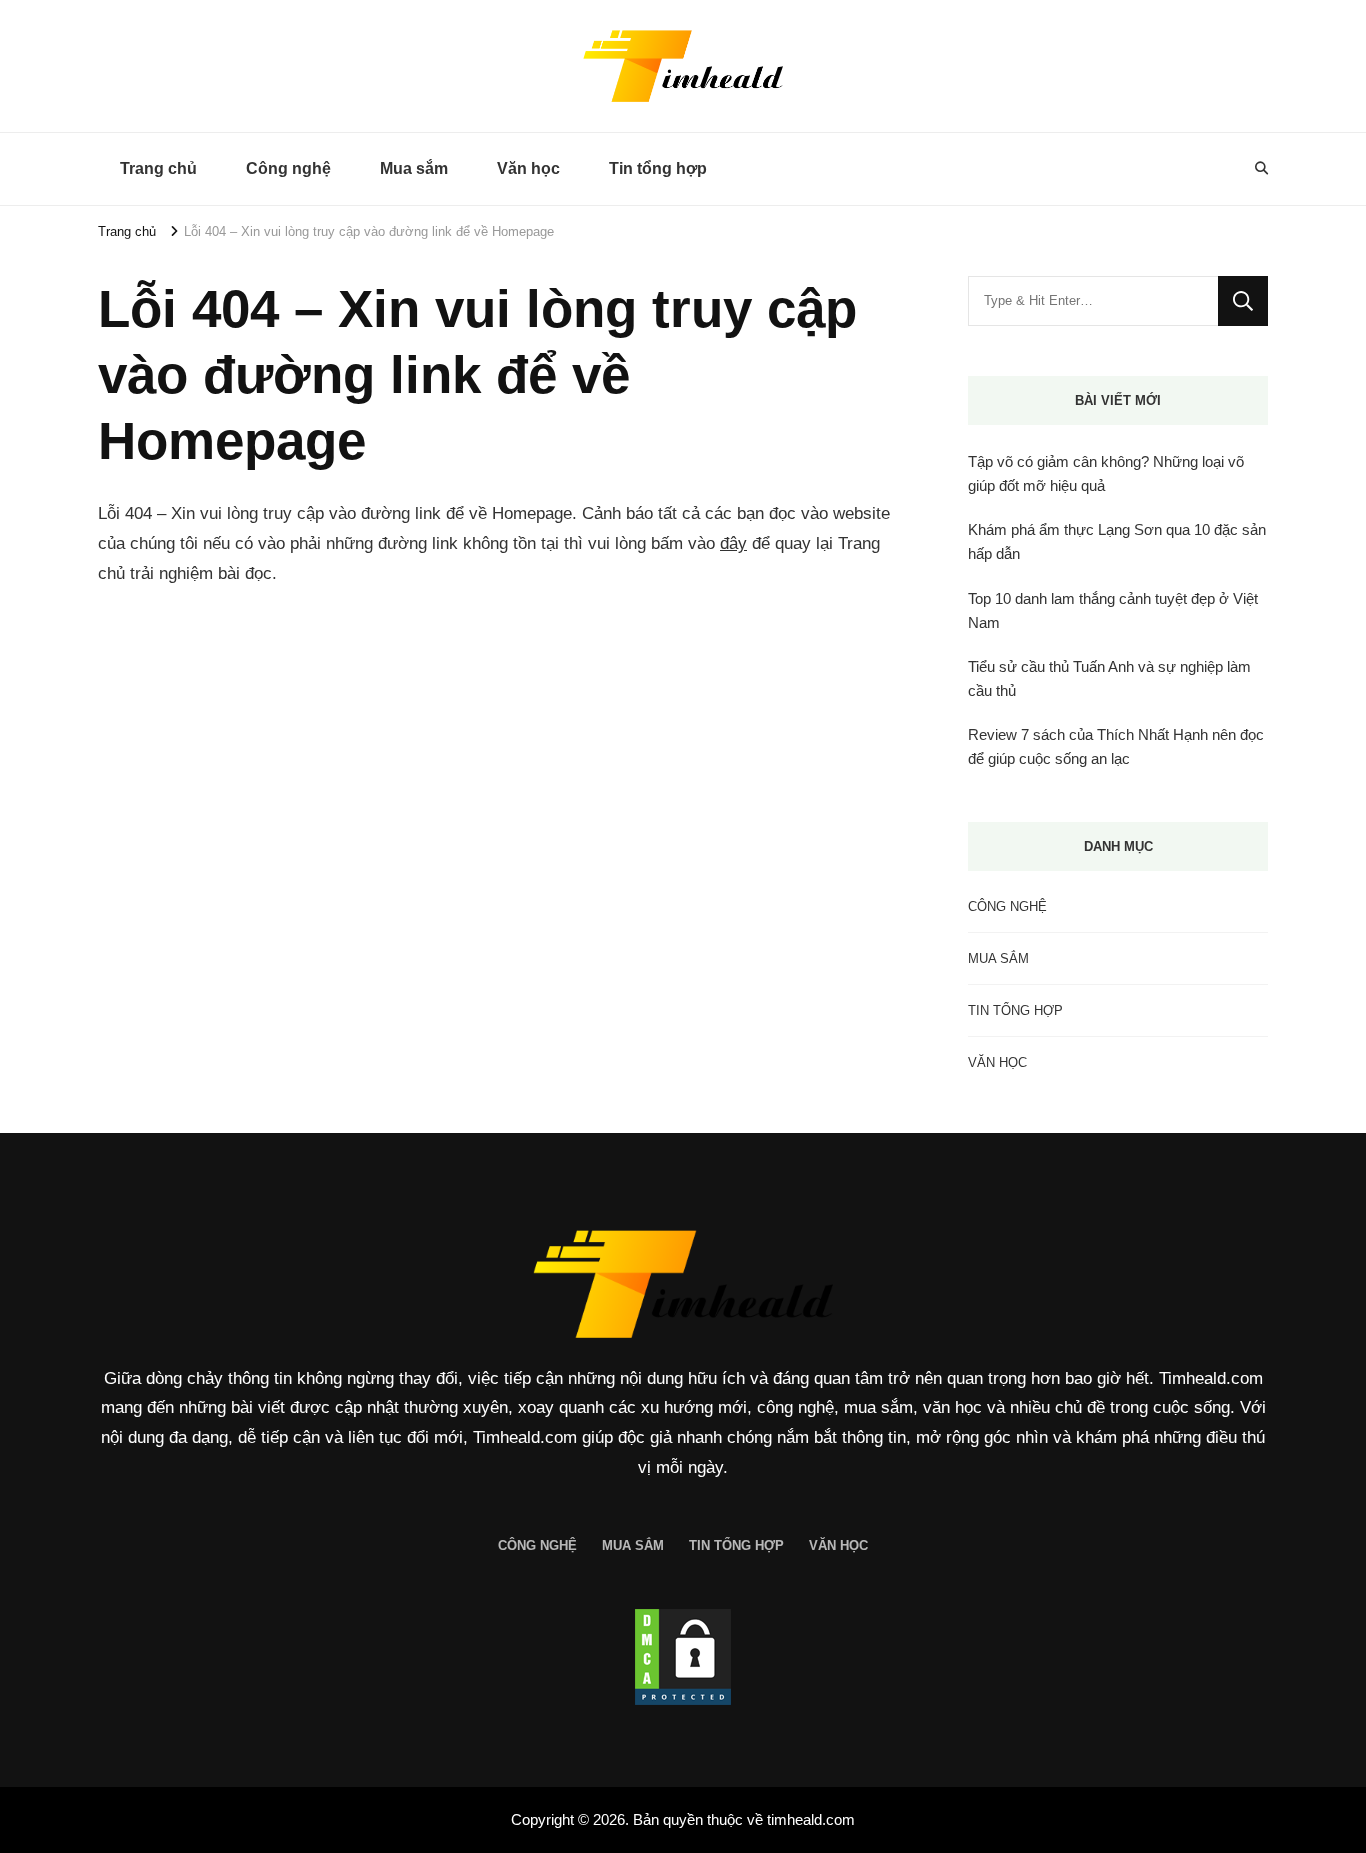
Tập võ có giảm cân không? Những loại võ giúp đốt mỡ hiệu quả (1106, 473)
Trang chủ (158, 168)
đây (733, 543)
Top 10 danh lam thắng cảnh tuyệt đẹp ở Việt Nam (1113, 610)
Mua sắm (414, 168)
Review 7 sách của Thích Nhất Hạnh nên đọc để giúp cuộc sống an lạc (1116, 746)
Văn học (528, 168)
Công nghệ (288, 168)
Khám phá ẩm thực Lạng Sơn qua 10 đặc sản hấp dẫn (1117, 541)
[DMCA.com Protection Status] (683, 1657)
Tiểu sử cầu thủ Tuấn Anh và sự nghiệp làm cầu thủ (1109, 678)
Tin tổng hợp (658, 168)
